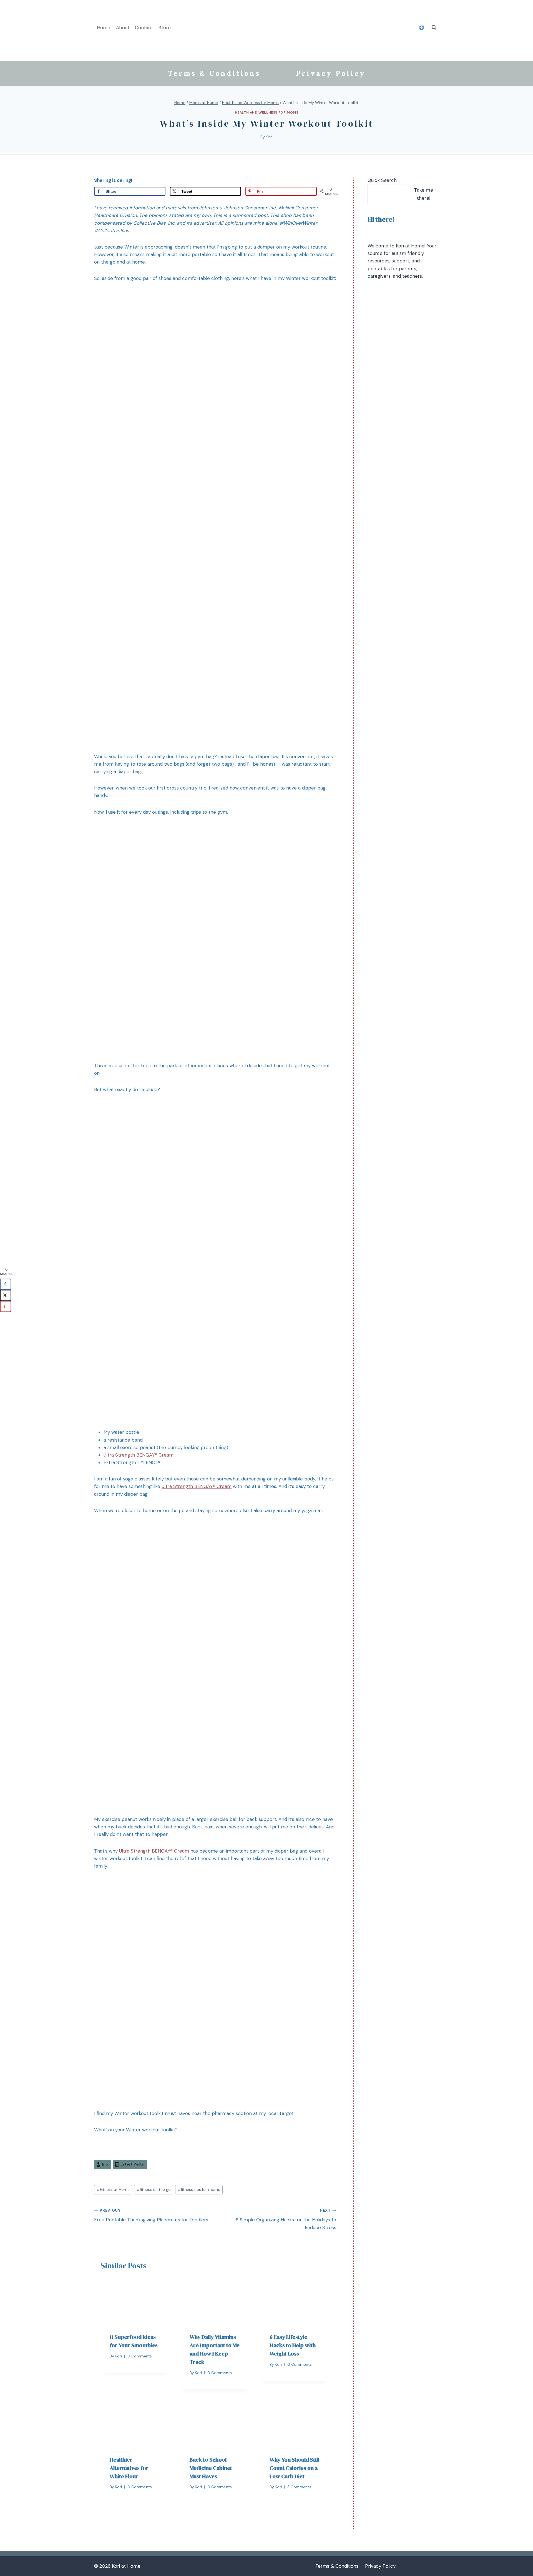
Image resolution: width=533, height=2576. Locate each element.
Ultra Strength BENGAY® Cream (139, 1455)
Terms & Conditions (214, 73)
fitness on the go (154, 2190)
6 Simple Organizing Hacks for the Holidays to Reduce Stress (286, 2219)
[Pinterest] (421, 27)
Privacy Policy (331, 73)
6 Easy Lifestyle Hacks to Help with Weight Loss (293, 2345)
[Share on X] (6, 1295)
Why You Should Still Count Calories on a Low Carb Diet (294, 2468)
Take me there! (423, 194)
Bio (105, 2164)
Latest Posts (132, 2164)
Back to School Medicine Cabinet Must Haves (211, 2468)
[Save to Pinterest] (6, 1306)
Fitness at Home (113, 2190)
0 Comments (140, 2356)
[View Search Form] (434, 27)
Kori (269, 137)
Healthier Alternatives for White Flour (129, 2468)
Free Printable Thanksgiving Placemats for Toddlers (151, 2216)
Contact (144, 27)
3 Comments (299, 2487)
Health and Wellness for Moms (267, 112)
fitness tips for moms (199, 2190)
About (123, 27)
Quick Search (382, 180)
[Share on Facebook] (6, 1284)
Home (104, 27)
